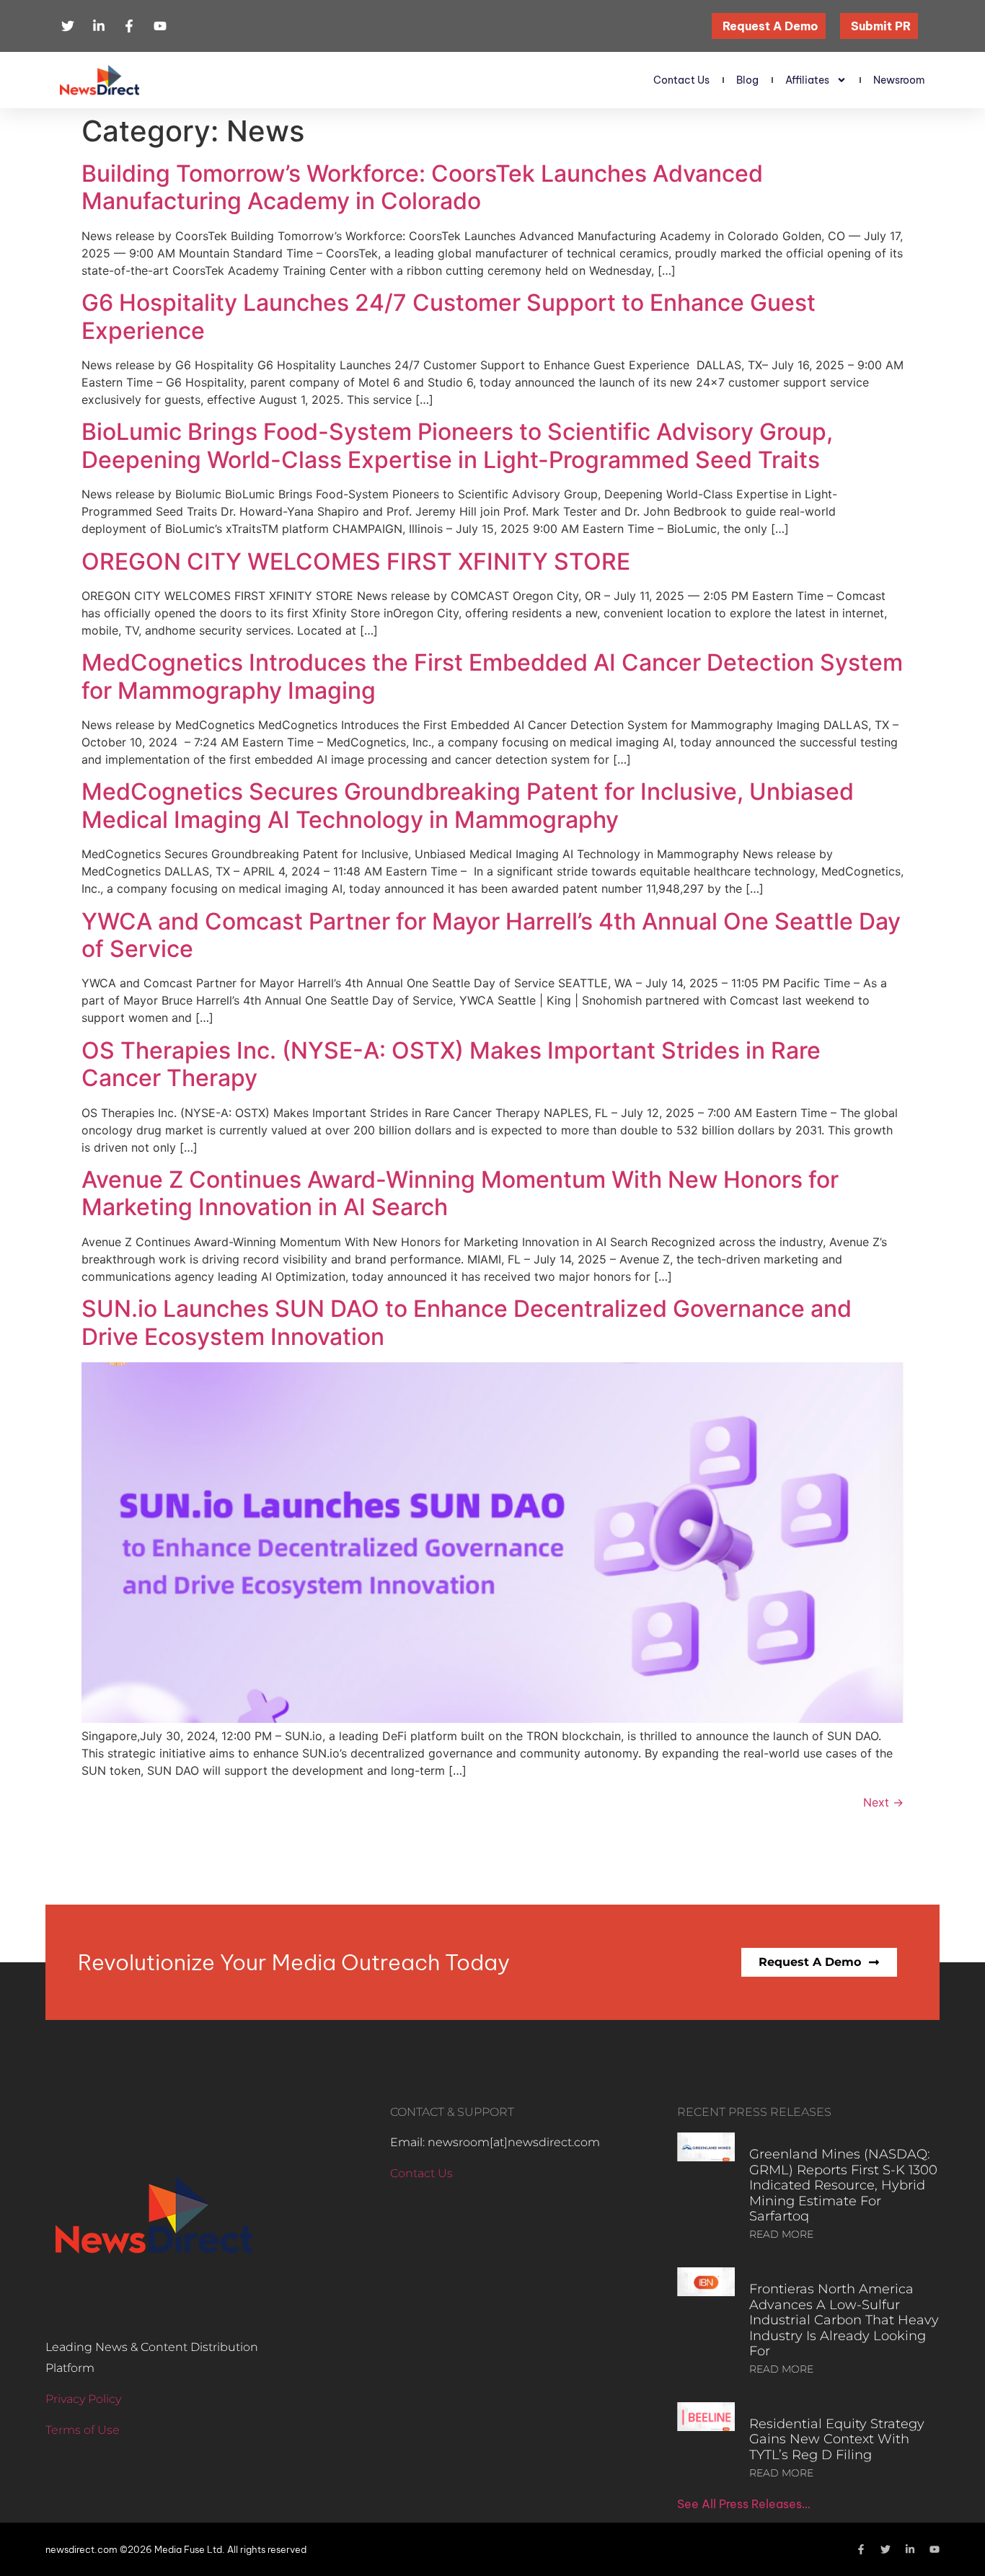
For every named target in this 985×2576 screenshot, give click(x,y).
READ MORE (781, 2234)
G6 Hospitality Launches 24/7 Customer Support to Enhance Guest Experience (449, 316)
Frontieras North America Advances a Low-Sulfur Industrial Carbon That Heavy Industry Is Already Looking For (844, 2320)
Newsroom (899, 80)
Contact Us (681, 80)
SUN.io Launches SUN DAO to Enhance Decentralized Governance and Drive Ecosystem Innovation (467, 1322)
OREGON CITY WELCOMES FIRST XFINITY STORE (356, 561)
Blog (747, 80)
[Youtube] (935, 2549)
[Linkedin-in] (910, 2549)
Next (883, 1802)
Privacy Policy (83, 2399)
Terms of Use (83, 2430)
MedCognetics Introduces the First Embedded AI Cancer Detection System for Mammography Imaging (492, 676)
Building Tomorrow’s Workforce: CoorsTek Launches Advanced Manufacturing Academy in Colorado (422, 187)
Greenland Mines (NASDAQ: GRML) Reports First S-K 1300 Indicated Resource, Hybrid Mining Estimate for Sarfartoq (843, 2185)
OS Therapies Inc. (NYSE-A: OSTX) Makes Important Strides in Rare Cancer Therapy (451, 1064)
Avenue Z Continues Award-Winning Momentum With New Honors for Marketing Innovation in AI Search (460, 1193)
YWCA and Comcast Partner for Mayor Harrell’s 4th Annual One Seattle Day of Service (491, 935)
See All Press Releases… (744, 2504)
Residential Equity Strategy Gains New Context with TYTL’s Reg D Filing (837, 2439)
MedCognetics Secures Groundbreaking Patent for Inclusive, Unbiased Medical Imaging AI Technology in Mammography (468, 805)
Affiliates (807, 80)
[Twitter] (885, 2549)
